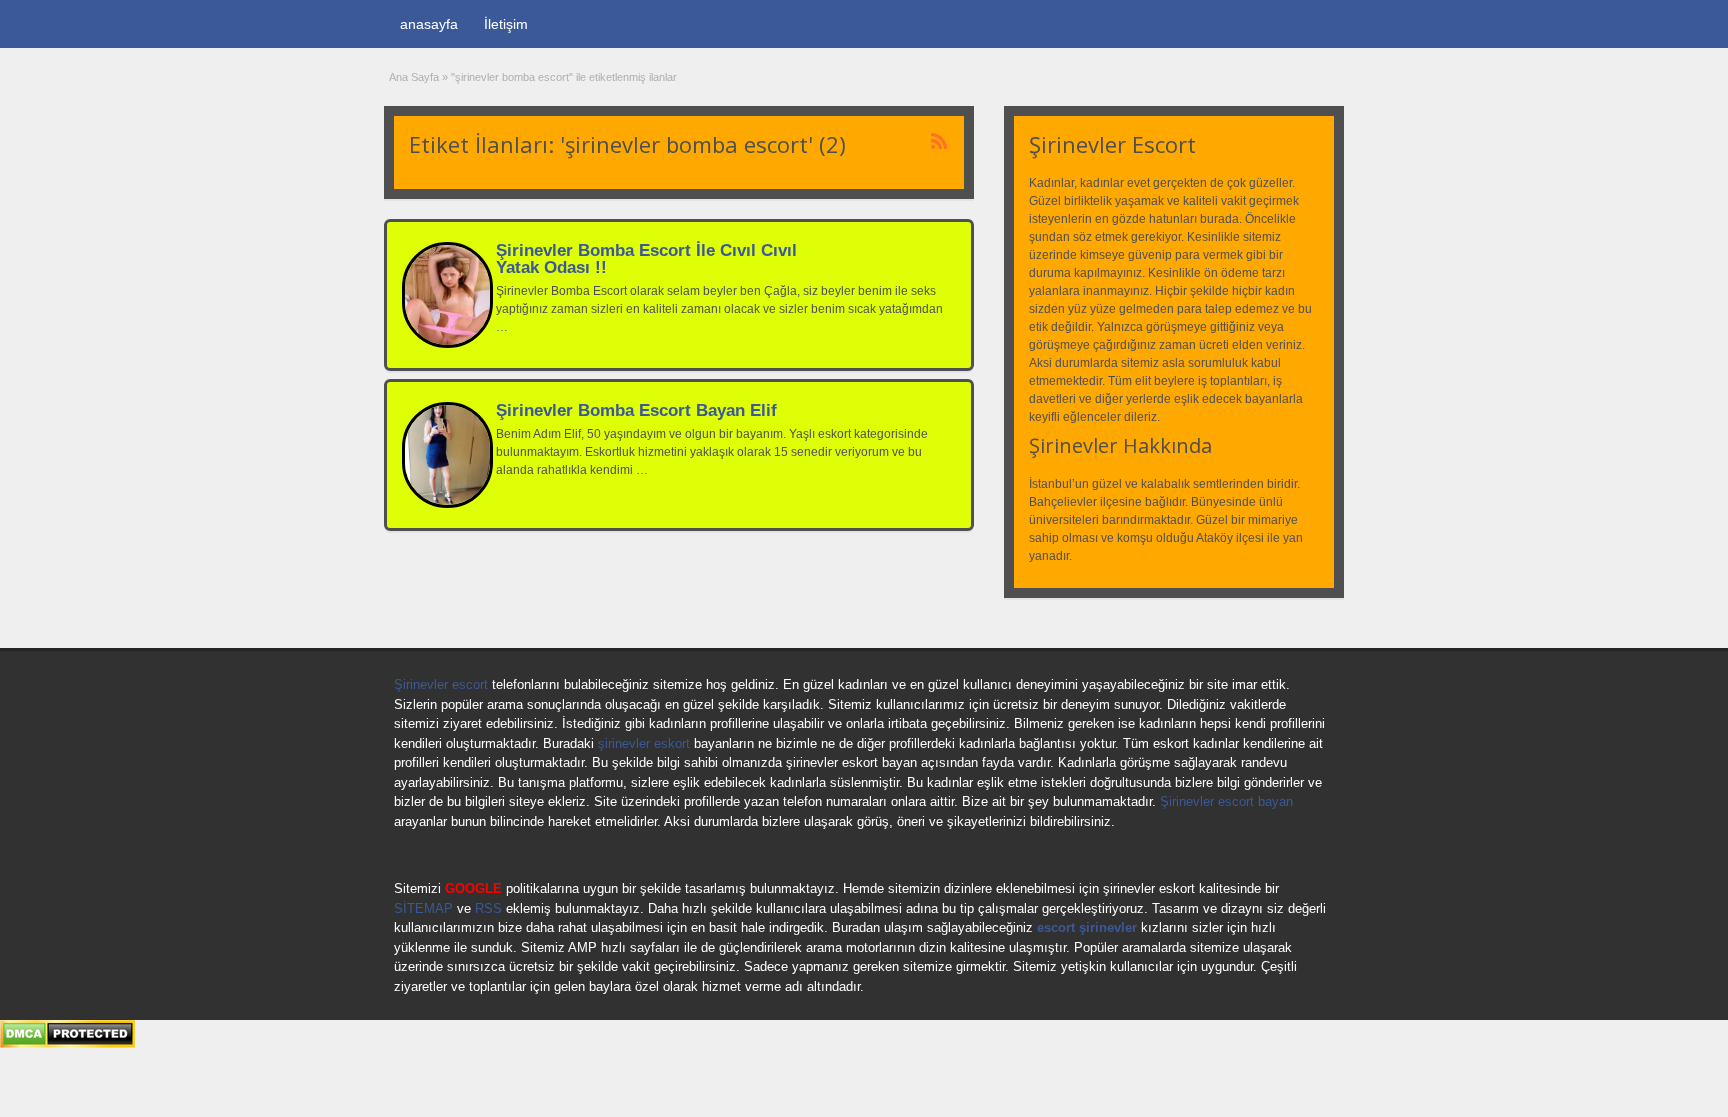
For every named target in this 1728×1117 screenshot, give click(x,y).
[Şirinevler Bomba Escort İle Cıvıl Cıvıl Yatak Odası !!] (447, 344)
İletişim (506, 24)
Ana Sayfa (414, 77)
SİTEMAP (423, 908)
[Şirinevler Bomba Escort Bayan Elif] (447, 504)
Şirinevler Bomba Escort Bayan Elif (636, 410)
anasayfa (429, 24)
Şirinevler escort (441, 684)
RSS (488, 908)
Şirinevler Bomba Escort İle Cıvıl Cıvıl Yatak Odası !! (646, 259)
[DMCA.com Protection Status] (67, 1044)
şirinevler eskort (644, 743)
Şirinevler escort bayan (1226, 801)
